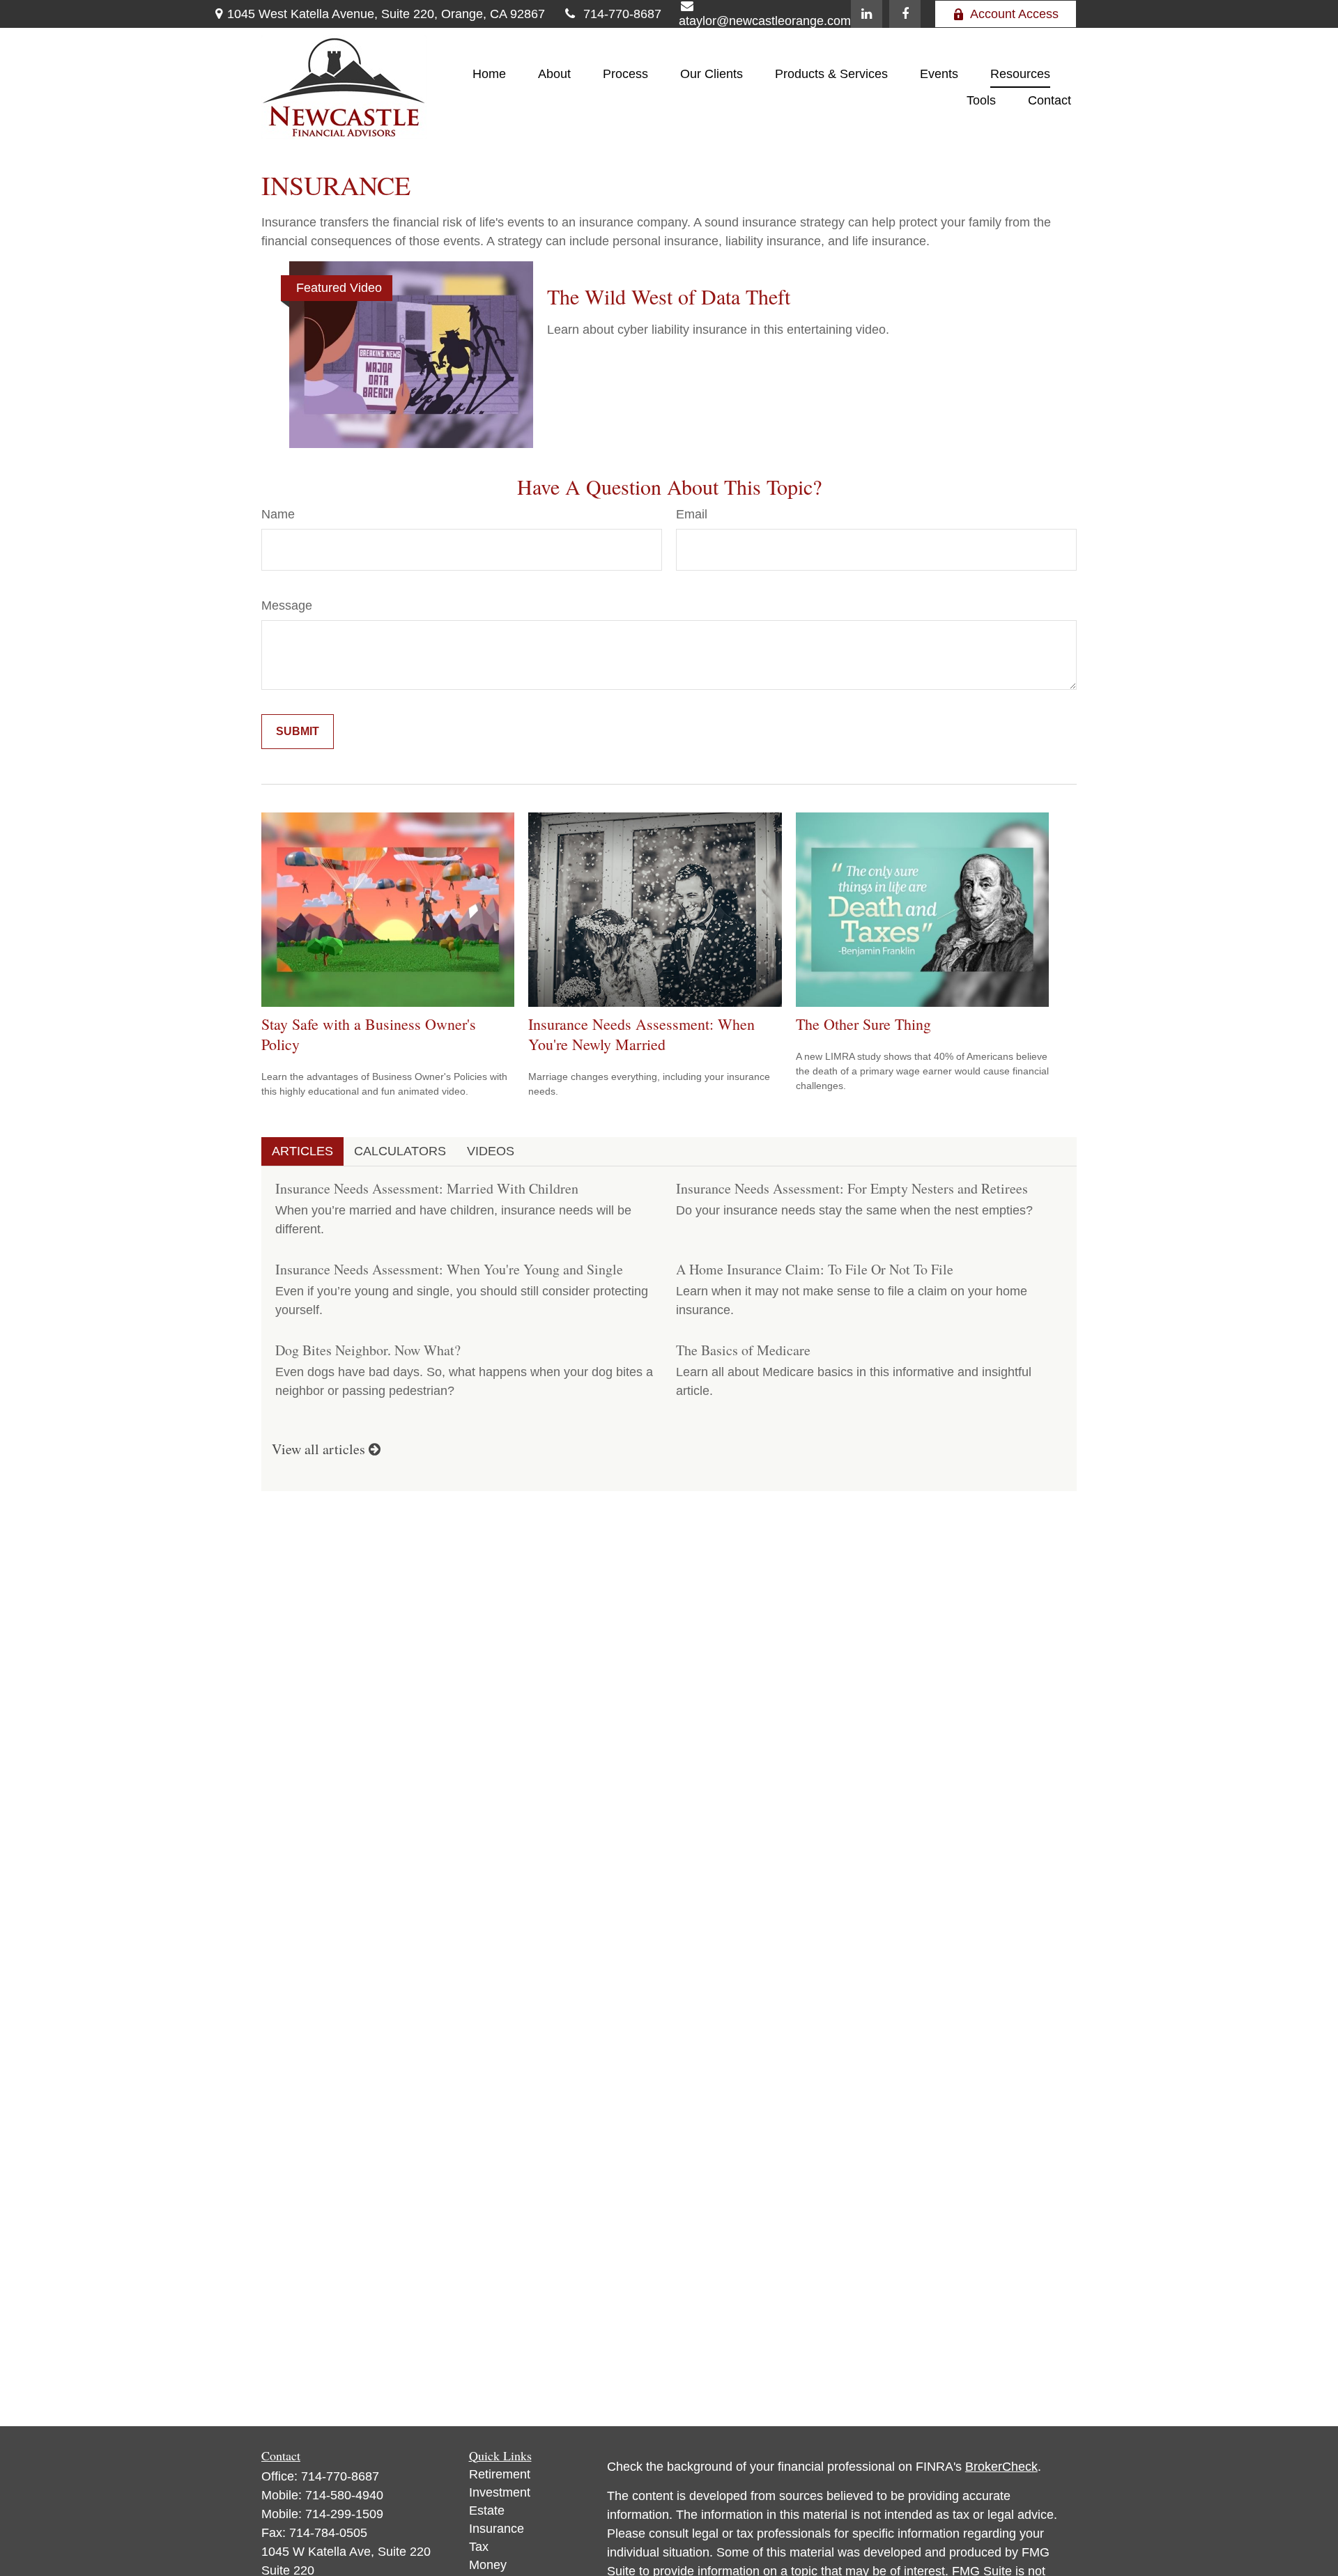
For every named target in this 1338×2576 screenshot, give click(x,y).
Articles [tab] (302, 1151)
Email (692, 514)
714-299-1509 (344, 2514)
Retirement (500, 2474)
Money (488, 2565)
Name (278, 514)
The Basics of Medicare (743, 1350)
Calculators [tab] (400, 1151)
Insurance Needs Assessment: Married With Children (427, 1188)
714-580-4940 (344, 2495)
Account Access (1014, 14)
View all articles (320, 1449)
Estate (487, 2511)
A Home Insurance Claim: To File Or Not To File (815, 1269)
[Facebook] (905, 14)
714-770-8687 (622, 14)
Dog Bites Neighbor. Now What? (368, 1350)
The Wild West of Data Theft (669, 296)
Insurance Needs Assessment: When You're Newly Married (641, 1034)
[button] (489, 74)
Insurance (497, 2529)
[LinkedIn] (867, 14)
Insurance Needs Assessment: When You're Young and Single (449, 1269)
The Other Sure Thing (863, 1024)
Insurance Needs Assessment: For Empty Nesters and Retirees (852, 1188)
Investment (500, 2492)
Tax (479, 2547)
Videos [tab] (491, 1151)
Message (287, 606)
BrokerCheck (1001, 2467)
